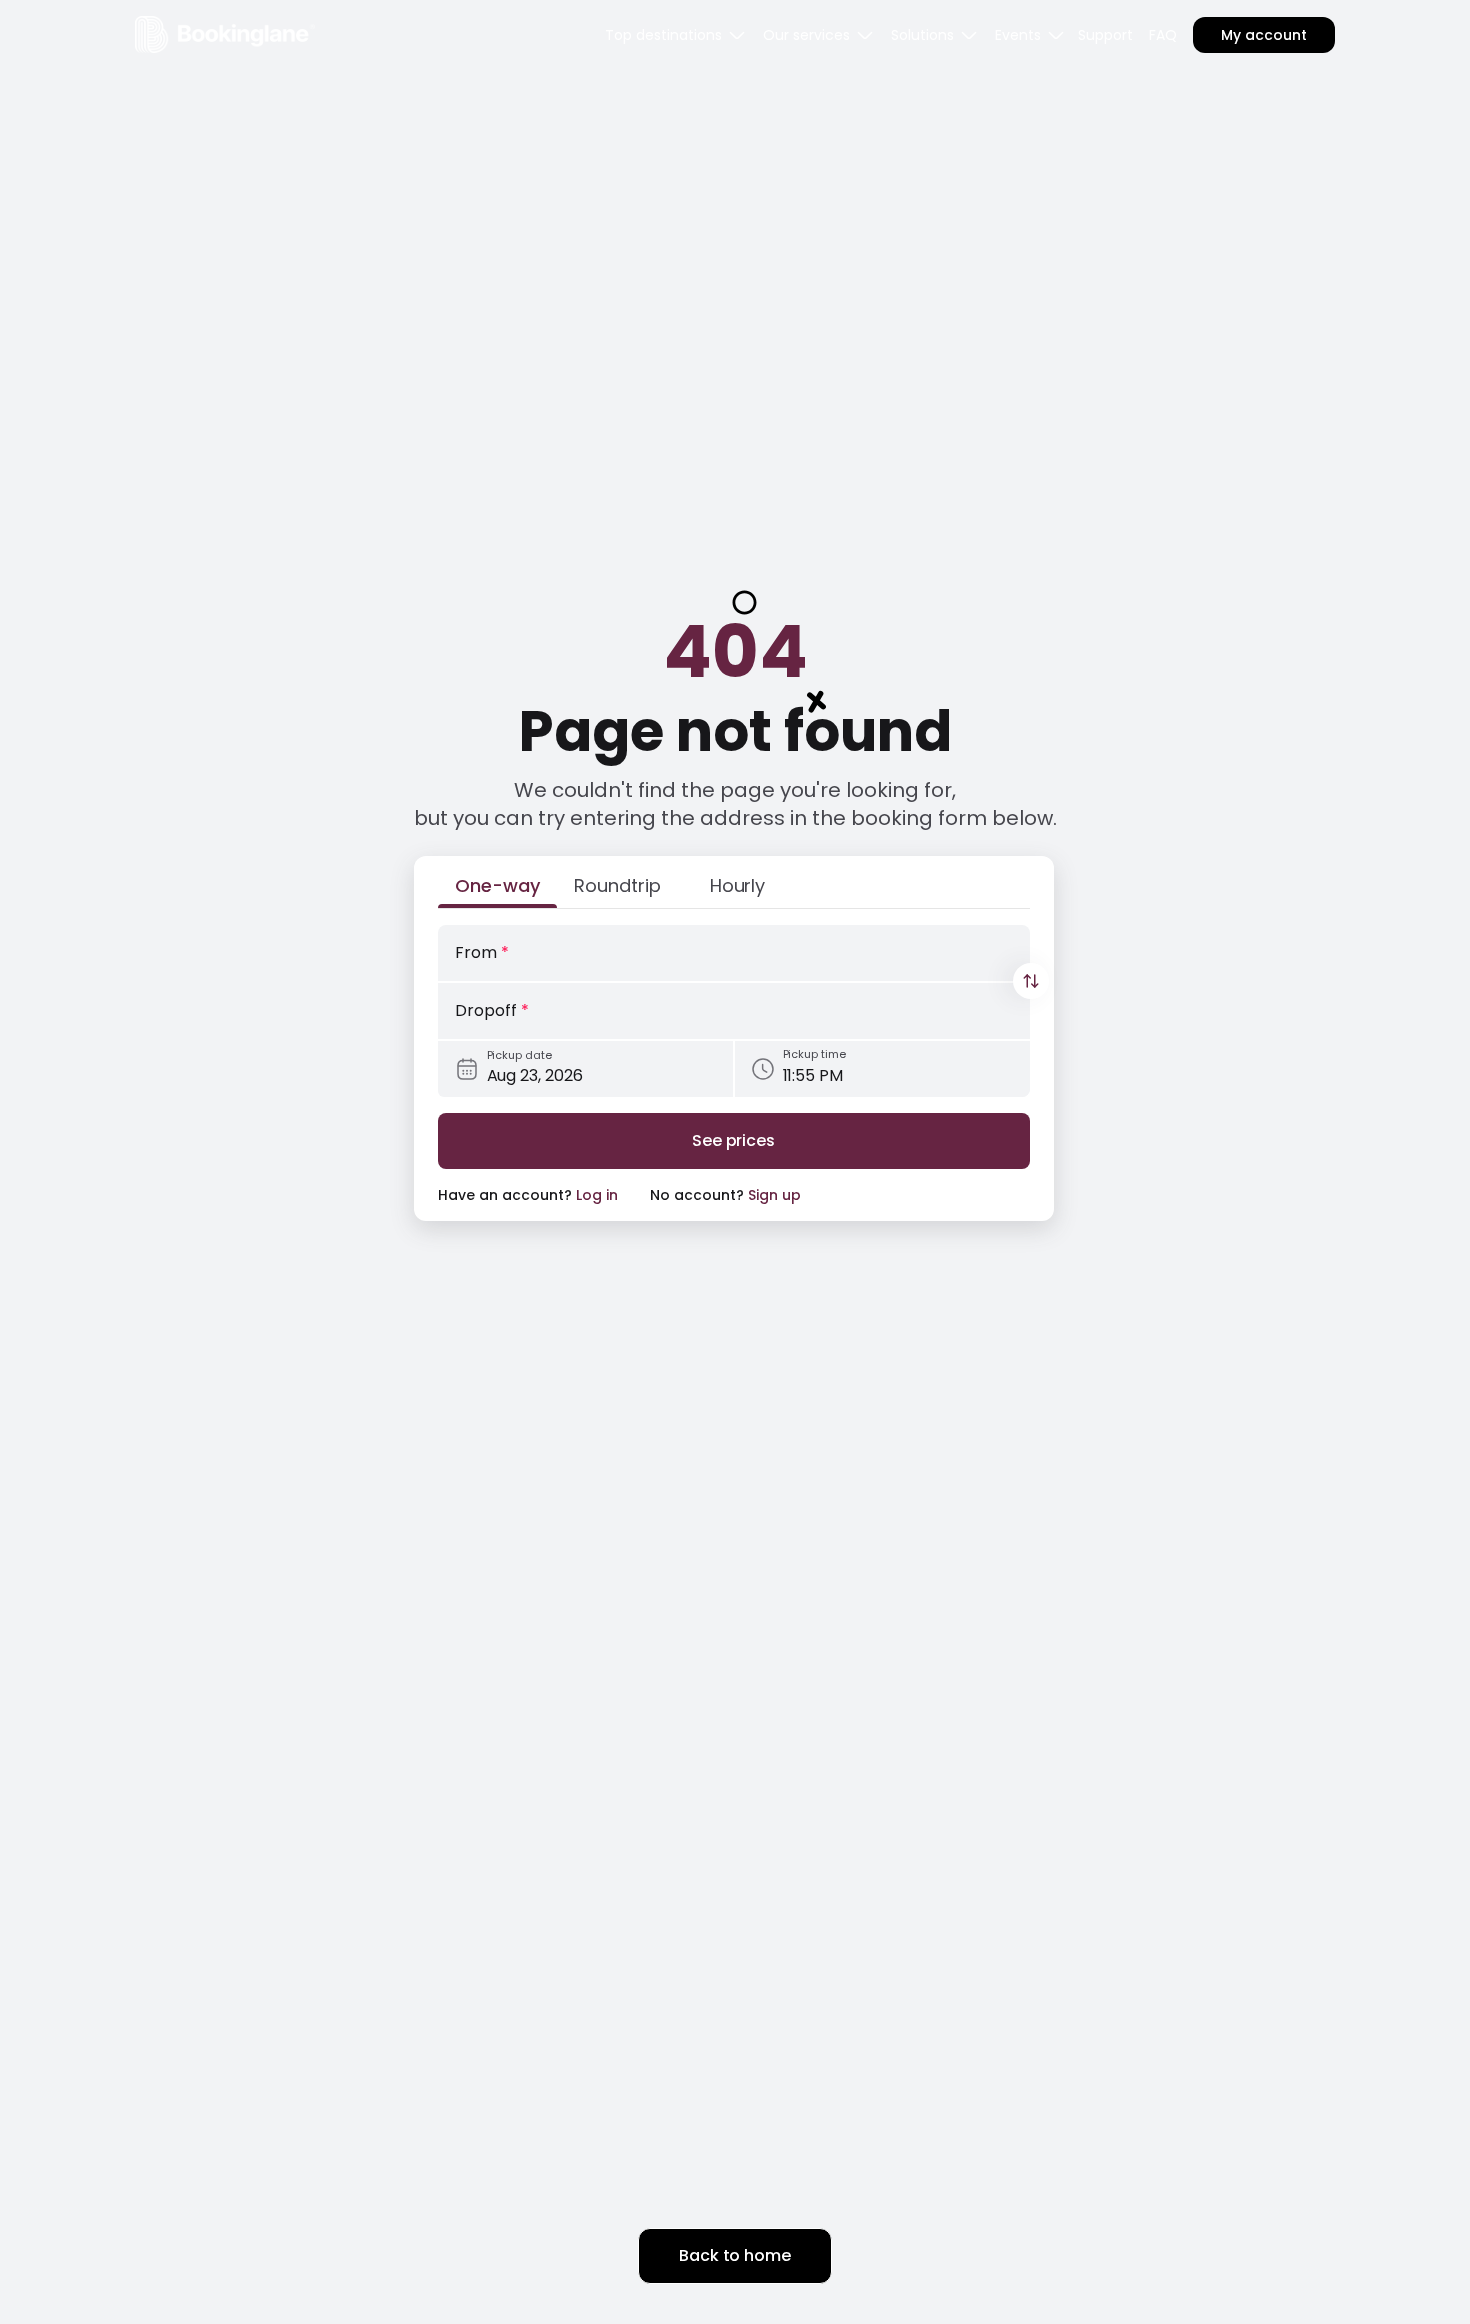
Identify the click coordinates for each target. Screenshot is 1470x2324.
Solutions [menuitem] (922, 35)
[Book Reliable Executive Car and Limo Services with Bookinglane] (225, 34)
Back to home (735, 2255)
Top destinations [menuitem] (663, 35)
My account (1264, 35)
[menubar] (676, 35)
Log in (597, 1195)
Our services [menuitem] (806, 35)
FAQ (1163, 35)
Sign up (774, 1195)
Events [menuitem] (1018, 35)
